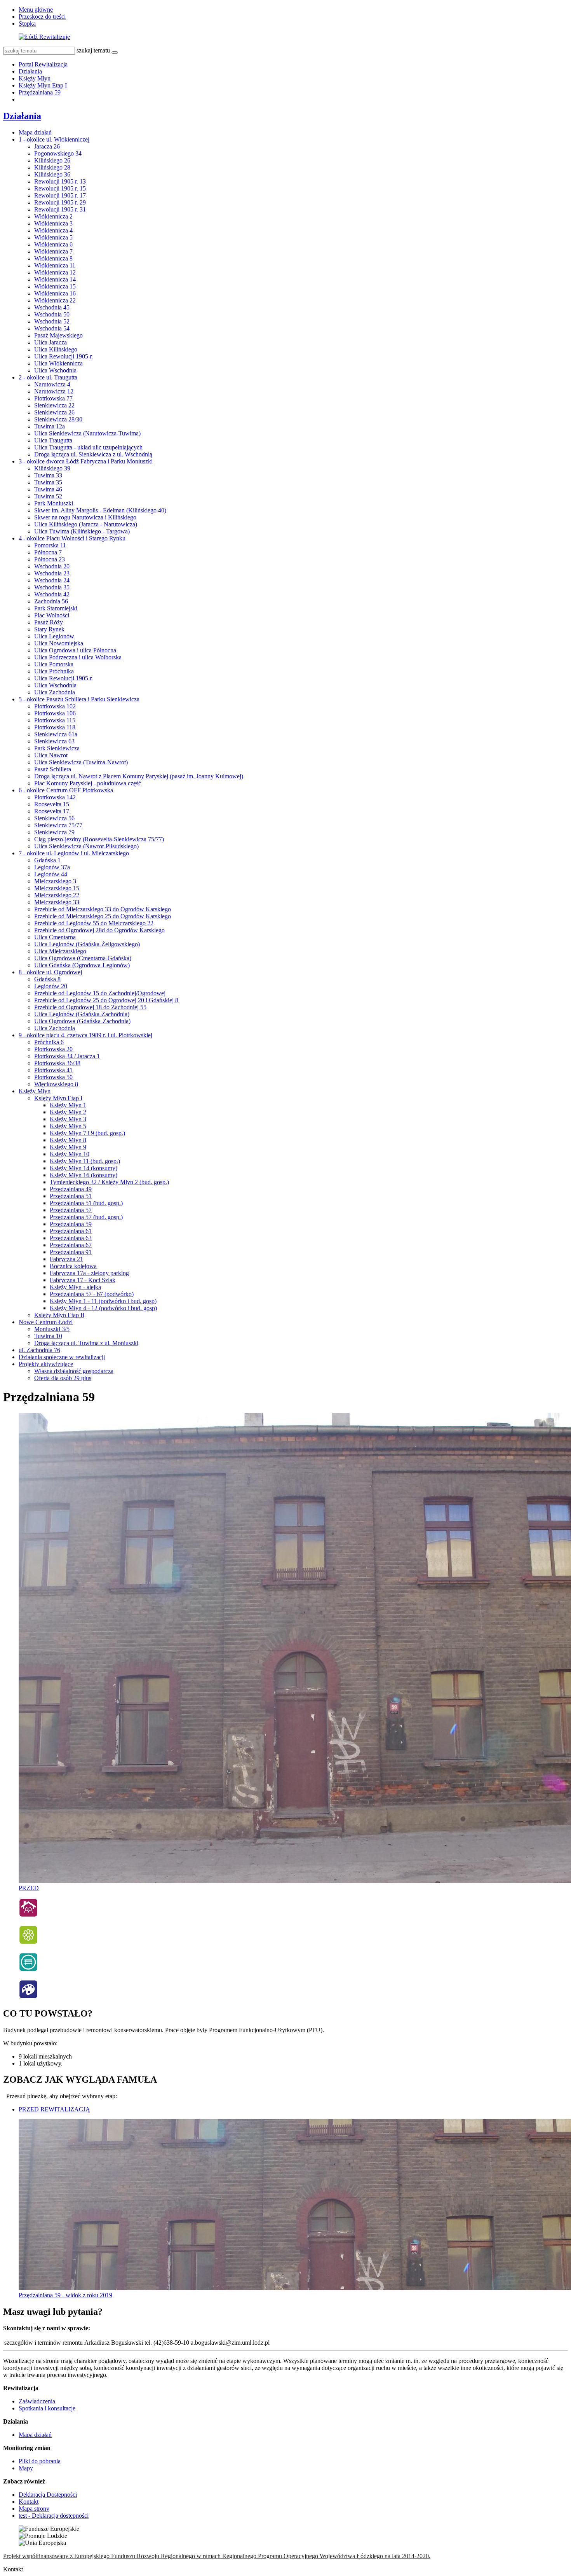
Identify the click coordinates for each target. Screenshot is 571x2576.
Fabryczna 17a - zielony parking (89, 1273)
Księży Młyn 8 (68, 1140)
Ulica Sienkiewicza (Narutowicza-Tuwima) (87, 433)
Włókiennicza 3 (53, 223)
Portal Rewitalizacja (43, 64)
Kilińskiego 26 (52, 160)
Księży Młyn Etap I (43, 85)
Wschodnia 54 (52, 328)
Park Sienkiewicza (57, 748)
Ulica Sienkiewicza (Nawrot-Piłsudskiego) (86, 846)
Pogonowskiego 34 (58, 153)
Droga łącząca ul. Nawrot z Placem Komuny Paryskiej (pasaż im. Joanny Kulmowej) (139, 776)
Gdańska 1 (47, 860)
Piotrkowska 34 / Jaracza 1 (67, 1056)
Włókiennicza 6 (53, 244)
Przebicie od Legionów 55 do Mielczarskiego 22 (94, 923)
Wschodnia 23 (52, 573)
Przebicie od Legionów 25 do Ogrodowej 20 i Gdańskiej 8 (106, 1000)
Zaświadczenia (37, 2401)
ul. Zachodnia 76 (39, 1350)
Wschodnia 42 (52, 594)
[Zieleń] (28, 1942)
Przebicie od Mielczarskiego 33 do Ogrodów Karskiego (103, 909)
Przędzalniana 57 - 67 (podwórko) (92, 1294)
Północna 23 (50, 559)
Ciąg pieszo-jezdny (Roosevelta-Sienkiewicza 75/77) (99, 839)
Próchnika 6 (49, 1042)
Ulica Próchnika (54, 671)
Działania (30, 71)
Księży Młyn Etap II (59, 1315)
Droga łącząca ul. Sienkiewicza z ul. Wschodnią (93, 454)
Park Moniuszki (54, 503)
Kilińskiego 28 (52, 167)
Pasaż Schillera (53, 769)
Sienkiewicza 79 (54, 832)
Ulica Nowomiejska (59, 643)
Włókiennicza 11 (55, 265)
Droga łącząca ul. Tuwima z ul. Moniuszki (86, 1343)
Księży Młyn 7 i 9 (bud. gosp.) (87, 1133)
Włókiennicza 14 (55, 279)
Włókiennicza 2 (53, 216)
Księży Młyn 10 (70, 1154)
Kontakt (29, 2502)
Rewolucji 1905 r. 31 (60, 209)
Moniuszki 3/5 (52, 1329)
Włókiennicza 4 (53, 230)
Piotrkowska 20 (53, 1049)
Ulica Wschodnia (55, 370)
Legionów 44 (51, 874)
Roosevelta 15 (52, 804)
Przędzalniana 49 (71, 1189)
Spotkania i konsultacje (47, 2408)
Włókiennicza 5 (53, 237)
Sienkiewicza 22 (54, 405)
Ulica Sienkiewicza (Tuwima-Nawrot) (81, 762)
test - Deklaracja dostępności (54, 2516)
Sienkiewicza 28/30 (58, 419)
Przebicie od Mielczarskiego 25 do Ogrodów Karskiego (103, 916)
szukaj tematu (93, 50)
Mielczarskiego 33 (57, 902)
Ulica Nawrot (51, 755)
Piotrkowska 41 (53, 1070)
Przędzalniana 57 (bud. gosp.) (86, 1217)
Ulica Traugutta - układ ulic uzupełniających (88, 447)
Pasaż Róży (49, 622)
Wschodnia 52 (52, 321)
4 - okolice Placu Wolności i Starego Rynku (72, 538)
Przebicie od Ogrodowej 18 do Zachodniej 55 (90, 1007)
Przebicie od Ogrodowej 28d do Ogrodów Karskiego (99, 930)
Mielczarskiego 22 (57, 895)
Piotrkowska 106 (55, 713)
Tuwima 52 (48, 496)
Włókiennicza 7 (53, 251)
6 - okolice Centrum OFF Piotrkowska (66, 790)
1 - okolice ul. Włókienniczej (54, 139)
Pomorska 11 (50, 545)
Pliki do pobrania (40, 2461)
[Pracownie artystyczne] (28, 1997)
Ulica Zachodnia (55, 692)
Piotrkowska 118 (55, 727)
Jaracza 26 (47, 146)
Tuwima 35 (48, 482)
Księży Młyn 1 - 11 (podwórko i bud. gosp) (103, 1301)
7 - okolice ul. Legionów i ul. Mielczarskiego (74, 853)
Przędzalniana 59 (40, 92)
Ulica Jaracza (50, 342)
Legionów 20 (51, 986)
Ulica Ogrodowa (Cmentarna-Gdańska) (83, 958)
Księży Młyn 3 (68, 1119)
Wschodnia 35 (52, 587)
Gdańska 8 (47, 979)
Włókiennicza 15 (55, 286)
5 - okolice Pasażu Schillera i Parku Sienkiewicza (79, 699)
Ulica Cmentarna (55, 937)
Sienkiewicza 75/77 (58, 825)
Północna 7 (48, 552)
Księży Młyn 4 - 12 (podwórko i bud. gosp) (103, 1308)
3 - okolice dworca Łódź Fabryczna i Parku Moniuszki (86, 461)
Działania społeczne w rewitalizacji (62, 1357)
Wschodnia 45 (52, 307)
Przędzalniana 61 (71, 1231)
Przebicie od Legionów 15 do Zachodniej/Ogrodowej (100, 993)
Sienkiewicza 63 (54, 741)
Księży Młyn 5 (68, 1126)
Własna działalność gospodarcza (74, 1371)
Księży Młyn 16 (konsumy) (84, 1175)
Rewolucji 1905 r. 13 (60, 181)
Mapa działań (35, 132)
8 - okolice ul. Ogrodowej (50, 972)
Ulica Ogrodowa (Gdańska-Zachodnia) (82, 1021)
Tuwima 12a (50, 426)
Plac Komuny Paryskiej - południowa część (88, 783)
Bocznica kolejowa (73, 1266)
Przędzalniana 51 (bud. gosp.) (86, 1203)
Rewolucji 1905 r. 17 (60, 195)
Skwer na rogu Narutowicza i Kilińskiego (85, 517)
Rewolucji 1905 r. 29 (60, 202)
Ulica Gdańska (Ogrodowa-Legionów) (82, 965)
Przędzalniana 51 (71, 1196)
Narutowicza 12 (54, 391)
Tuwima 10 (48, 1336)
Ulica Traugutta (53, 440)
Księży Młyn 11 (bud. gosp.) (85, 1161)
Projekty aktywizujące (46, 1364)
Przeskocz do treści (42, 17)
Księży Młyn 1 (68, 1105)
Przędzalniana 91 (71, 1252)
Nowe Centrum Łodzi (46, 1322)
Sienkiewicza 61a (56, 734)
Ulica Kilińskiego (56, 349)
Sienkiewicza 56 (54, 818)
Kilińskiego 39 (52, 468)
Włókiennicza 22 (55, 300)
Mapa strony (34, 2509)
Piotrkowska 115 (55, 720)
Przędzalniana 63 (71, 1238)
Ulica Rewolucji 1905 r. (64, 356)
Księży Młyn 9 (68, 1147)
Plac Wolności (52, 615)
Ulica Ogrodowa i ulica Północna (75, 650)
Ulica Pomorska (54, 664)
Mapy (26, 2468)
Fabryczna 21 (66, 1259)
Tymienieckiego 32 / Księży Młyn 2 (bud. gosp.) (109, 1182)
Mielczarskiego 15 (57, 888)
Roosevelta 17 (52, 811)
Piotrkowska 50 (53, 1077)
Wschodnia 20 (52, 566)
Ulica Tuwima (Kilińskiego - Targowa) (82, 531)
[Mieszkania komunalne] (28, 1915)
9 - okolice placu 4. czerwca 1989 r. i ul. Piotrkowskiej (85, 1035)
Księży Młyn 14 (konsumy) (84, 1168)
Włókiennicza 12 (55, 272)
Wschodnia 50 (52, 314)
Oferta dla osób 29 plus (63, 1378)
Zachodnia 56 (51, 601)
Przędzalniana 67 (71, 1245)
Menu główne (36, 10)
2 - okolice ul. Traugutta (48, 377)
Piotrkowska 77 (53, 398)
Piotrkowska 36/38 (57, 1063)
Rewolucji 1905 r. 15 (60, 188)
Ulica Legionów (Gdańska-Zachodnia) (82, 1014)
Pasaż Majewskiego (58, 335)
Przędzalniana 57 (71, 1210)
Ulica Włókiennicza (58, 363)
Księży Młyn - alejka (75, 1287)
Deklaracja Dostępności (48, 2495)
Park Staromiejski (56, 608)
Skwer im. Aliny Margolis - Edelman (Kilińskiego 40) (100, 510)
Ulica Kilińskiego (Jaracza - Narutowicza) (86, 524)
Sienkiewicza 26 (54, 412)
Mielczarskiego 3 (55, 881)
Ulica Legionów (54, 636)
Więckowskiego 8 (56, 1084)
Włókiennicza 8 (53, 258)
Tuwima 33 (48, 475)
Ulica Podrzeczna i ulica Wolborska (78, 657)
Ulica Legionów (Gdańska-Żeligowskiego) (87, 944)
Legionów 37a (52, 867)
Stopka (27, 24)
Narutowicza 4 (52, 384)
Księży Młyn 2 (68, 1112)
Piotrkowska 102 (55, 706)
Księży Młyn (35, 78)
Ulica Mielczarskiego (60, 951)
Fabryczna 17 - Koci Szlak (83, 1280)
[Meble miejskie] (28, 1970)
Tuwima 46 (48, 489)
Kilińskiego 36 (52, 174)
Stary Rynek (49, 629)
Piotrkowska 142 (55, 797)
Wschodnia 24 (52, 580)
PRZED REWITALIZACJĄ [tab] (54, 2109)
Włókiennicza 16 (55, 293)
